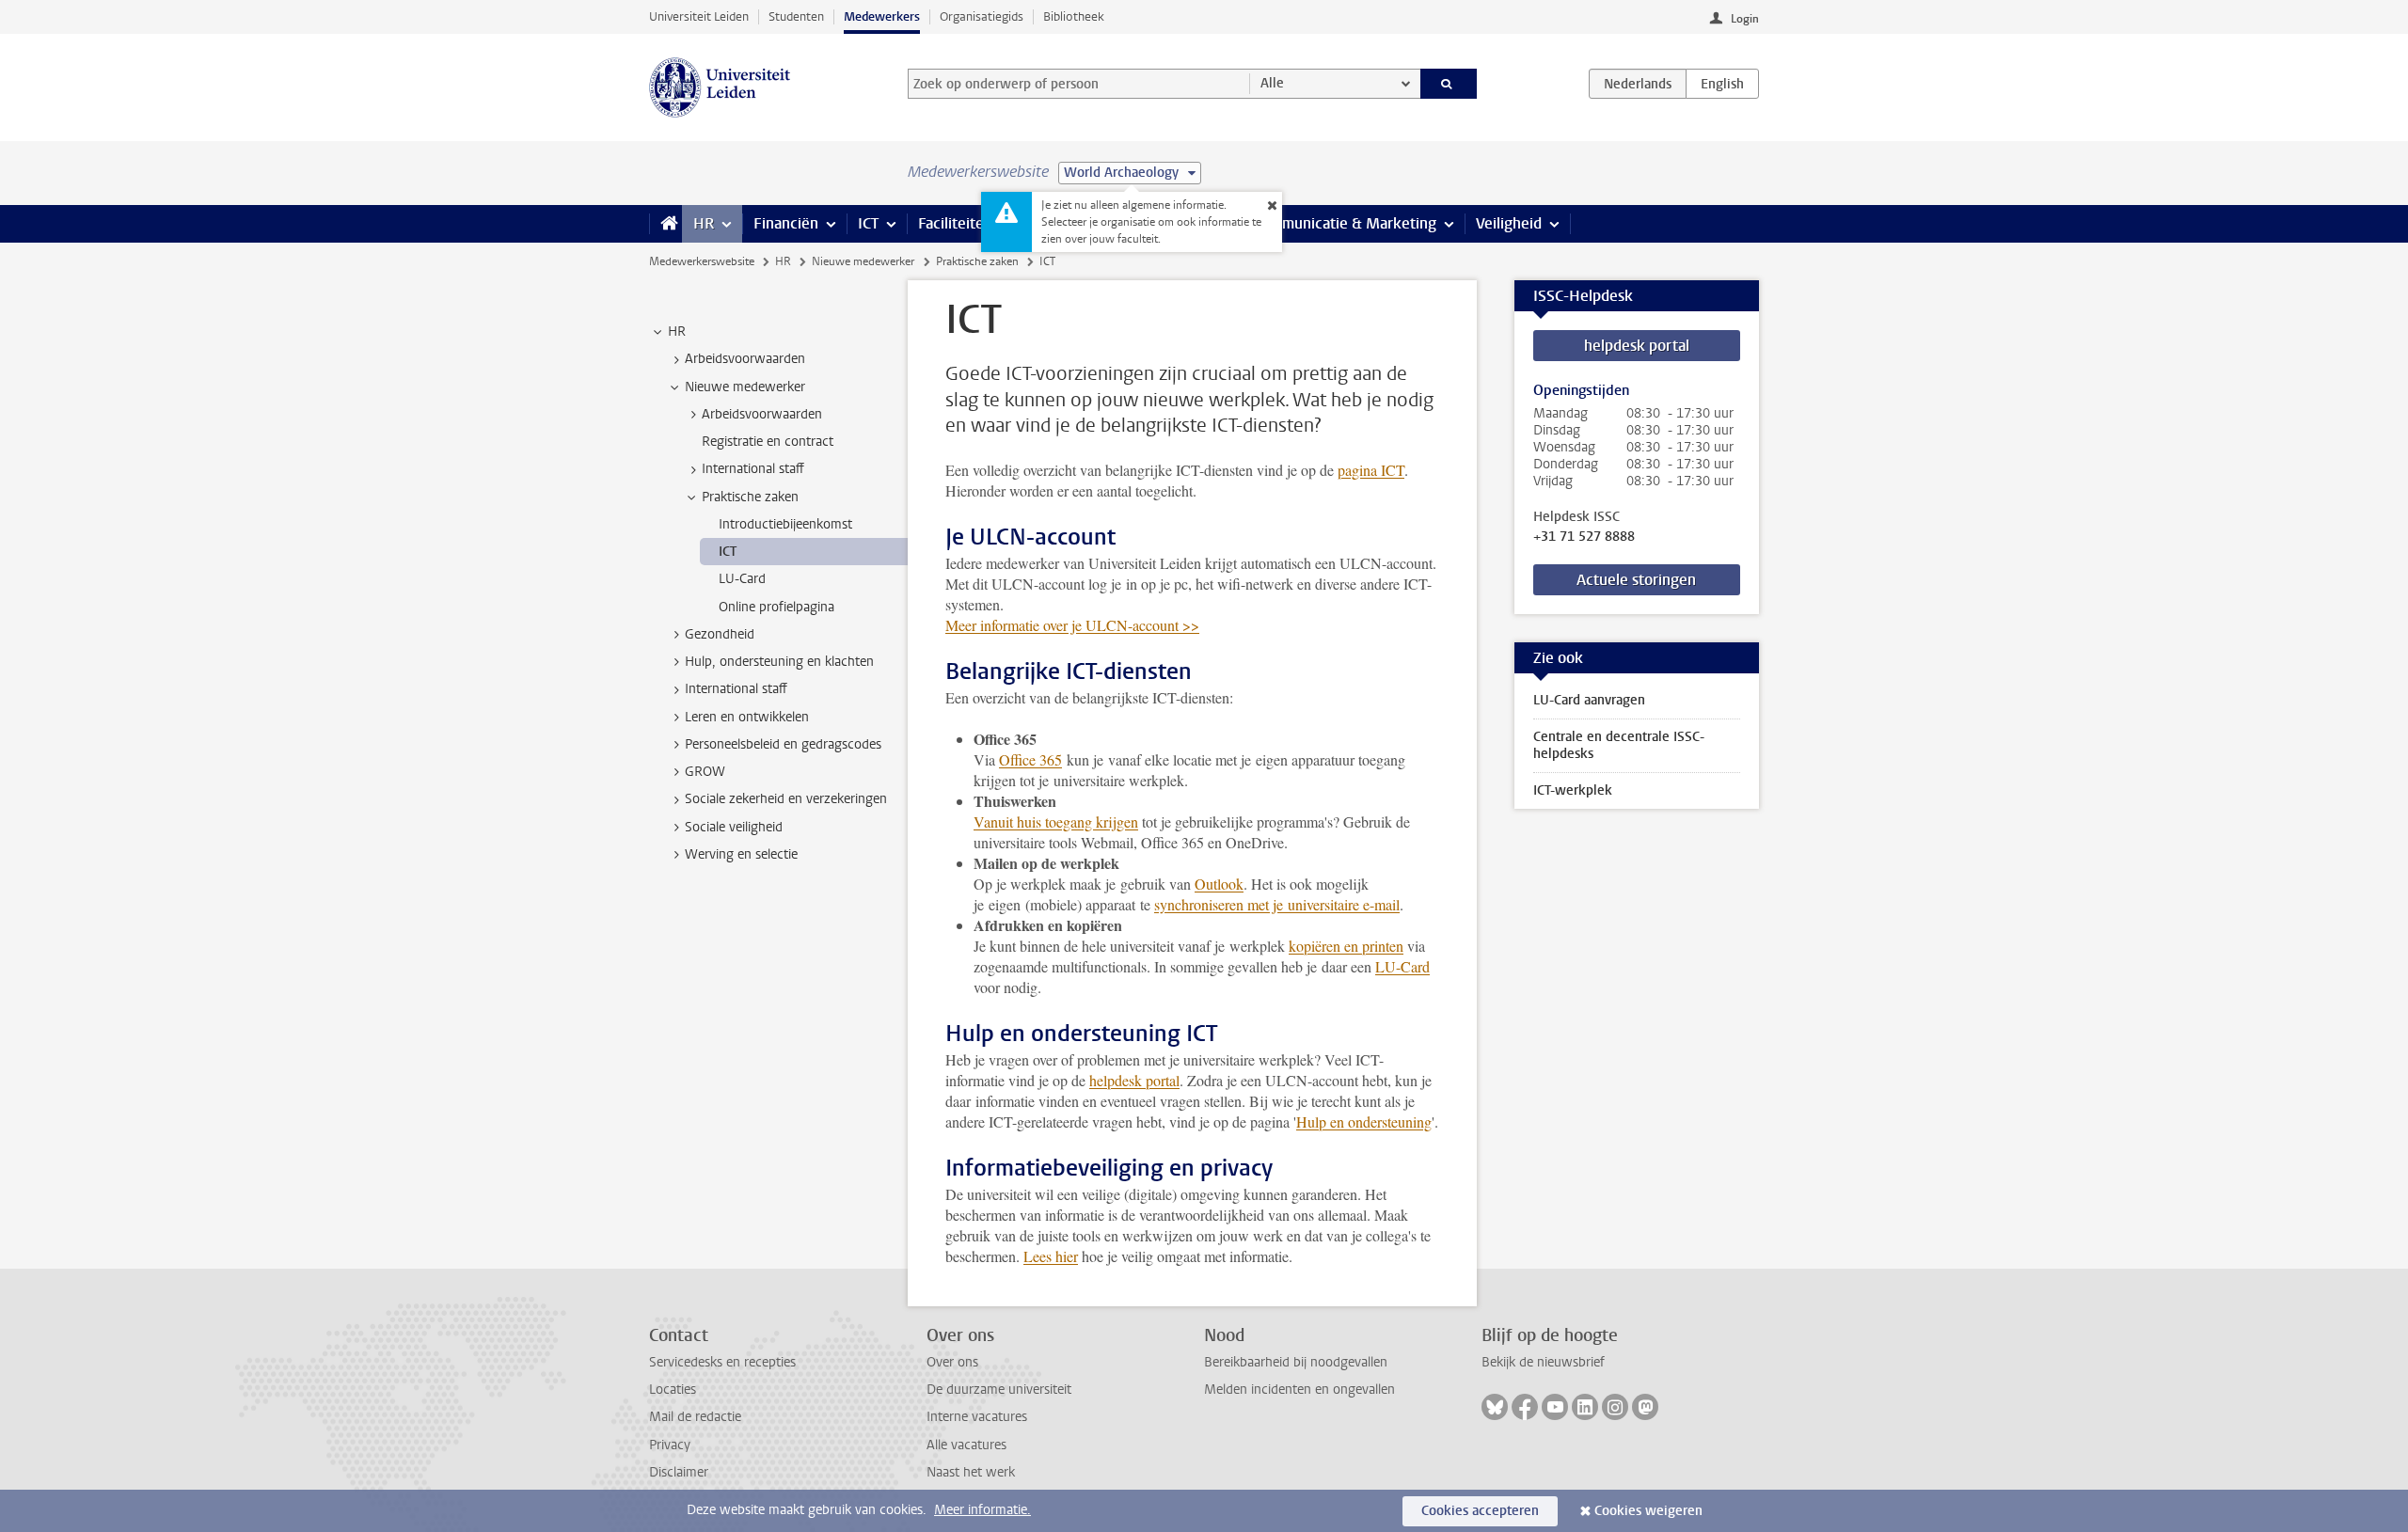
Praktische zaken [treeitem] (750, 497)
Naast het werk (971, 1472)
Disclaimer (679, 1472)
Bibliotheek (1074, 16)
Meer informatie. (982, 1510)
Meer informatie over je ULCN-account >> (1072, 625)
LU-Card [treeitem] (742, 579)
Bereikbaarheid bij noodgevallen (1296, 1362)
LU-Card (1402, 966)
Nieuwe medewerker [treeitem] (745, 387)
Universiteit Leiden (699, 16)
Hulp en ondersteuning (1364, 1121)
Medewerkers (882, 16)
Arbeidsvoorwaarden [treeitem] (745, 359)
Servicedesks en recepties (722, 1362)
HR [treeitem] (677, 332)
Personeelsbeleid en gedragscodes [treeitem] (783, 744)
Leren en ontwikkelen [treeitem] (747, 717)
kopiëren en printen (1346, 946)
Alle (1272, 83)
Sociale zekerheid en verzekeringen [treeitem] (786, 799)
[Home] (665, 224)
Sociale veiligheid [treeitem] (734, 827)
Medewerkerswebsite (702, 261)
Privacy (670, 1445)
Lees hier (1051, 1256)
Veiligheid (1509, 223)
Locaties (673, 1390)
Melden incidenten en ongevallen (1299, 1390)
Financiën (786, 223)
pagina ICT (1371, 470)
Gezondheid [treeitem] (720, 634)
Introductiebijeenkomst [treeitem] (785, 524)
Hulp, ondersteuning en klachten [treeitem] (779, 662)
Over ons (952, 1362)
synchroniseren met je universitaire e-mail (1277, 904)
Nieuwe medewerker (863, 261)
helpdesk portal (1134, 1080)
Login (1745, 19)
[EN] (1722, 84)
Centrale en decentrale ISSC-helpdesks (1619, 745)
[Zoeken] (1449, 84)
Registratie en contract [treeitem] (768, 442)
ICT (868, 223)
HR (704, 223)
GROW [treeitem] (705, 772)
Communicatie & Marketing (1345, 223)
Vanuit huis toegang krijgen (1056, 821)
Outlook (1219, 884)
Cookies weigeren (1648, 1511)
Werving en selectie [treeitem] (741, 854)
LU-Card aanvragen (1589, 700)
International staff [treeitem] (753, 469)
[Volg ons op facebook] (1525, 1407)
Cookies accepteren (1480, 1511)
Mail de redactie (695, 1417)
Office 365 (1030, 759)
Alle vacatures (966, 1445)
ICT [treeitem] (728, 552)
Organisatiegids (982, 16)
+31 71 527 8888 (1584, 537)
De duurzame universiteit (999, 1390)
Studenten (796, 16)
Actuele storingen (1636, 580)
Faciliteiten (955, 223)
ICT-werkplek (1573, 790)
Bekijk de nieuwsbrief (1543, 1362)
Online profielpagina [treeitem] (776, 607)
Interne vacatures (977, 1417)
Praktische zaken (977, 261)
